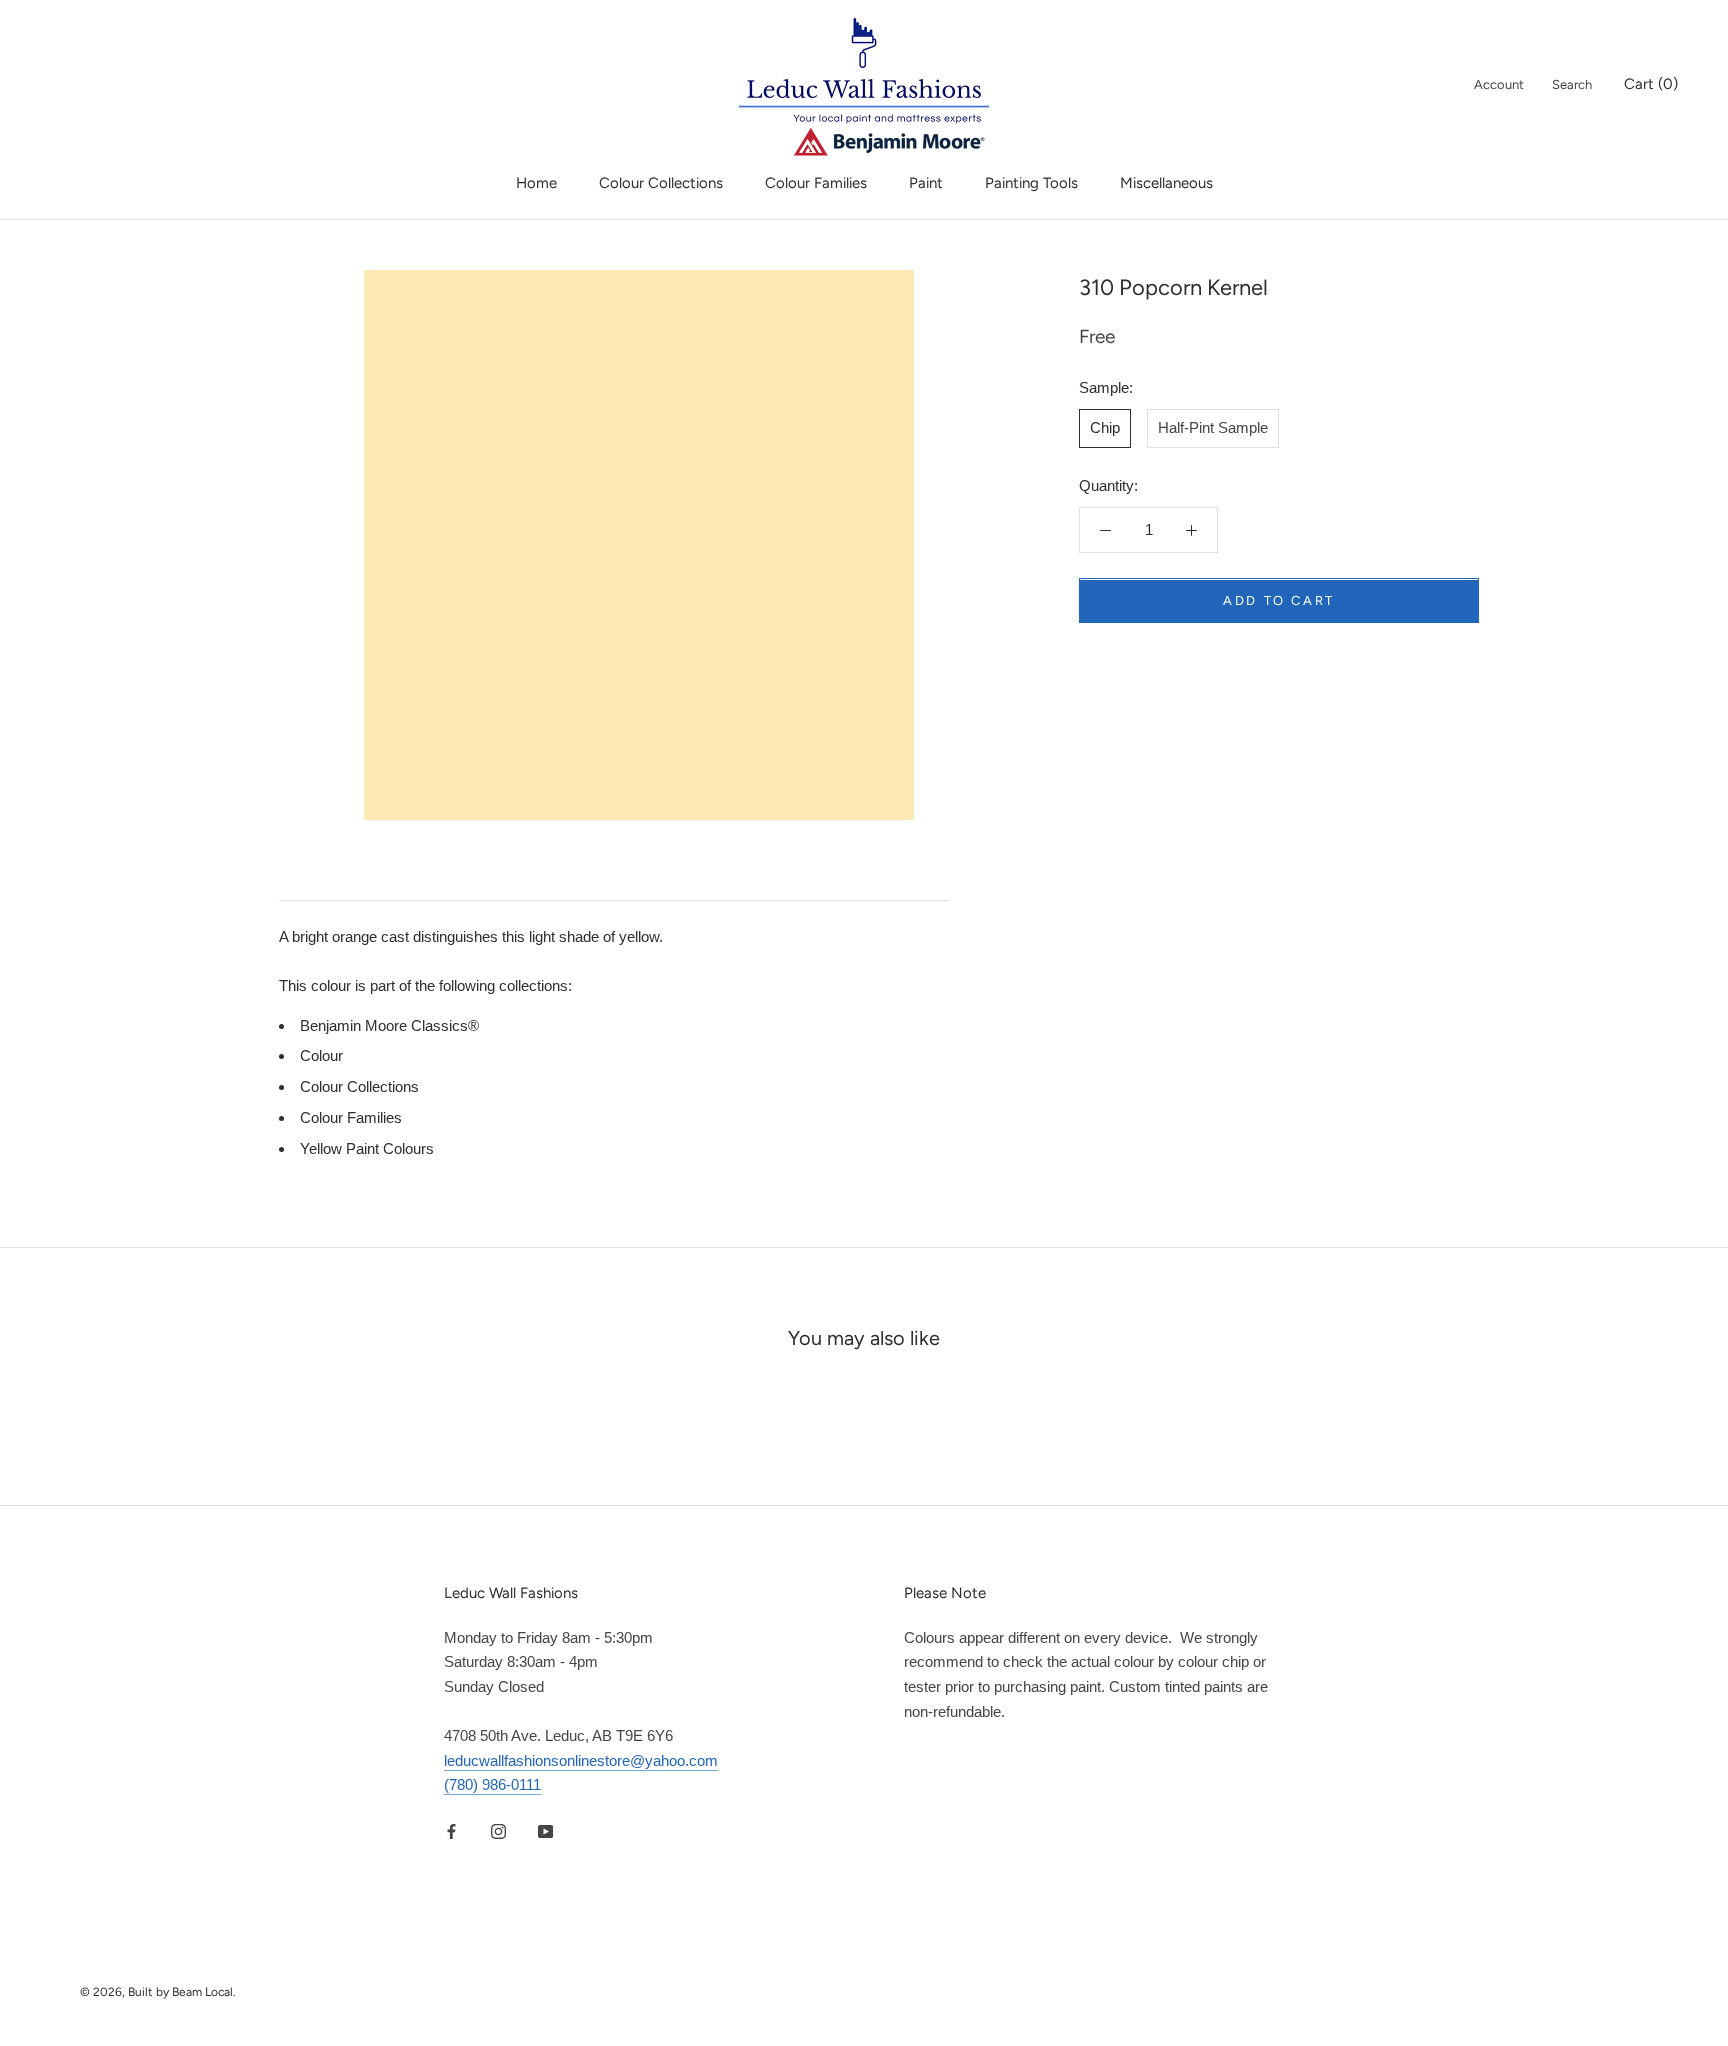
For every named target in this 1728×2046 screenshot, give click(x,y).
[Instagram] (498, 1830)
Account (1499, 84)
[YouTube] (545, 1830)
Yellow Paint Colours (367, 1148)
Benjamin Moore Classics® (389, 1025)
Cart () (1651, 84)
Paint (926, 183)
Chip (1105, 427)
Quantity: (1108, 485)
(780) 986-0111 (492, 1784)
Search (1572, 84)
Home (536, 183)
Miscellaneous (1166, 183)
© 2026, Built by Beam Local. (158, 1992)
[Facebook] (451, 1830)
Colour (321, 1055)
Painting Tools (1031, 183)
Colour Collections (661, 183)
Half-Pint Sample (1213, 427)
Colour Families (816, 183)
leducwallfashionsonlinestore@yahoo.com (581, 1760)
